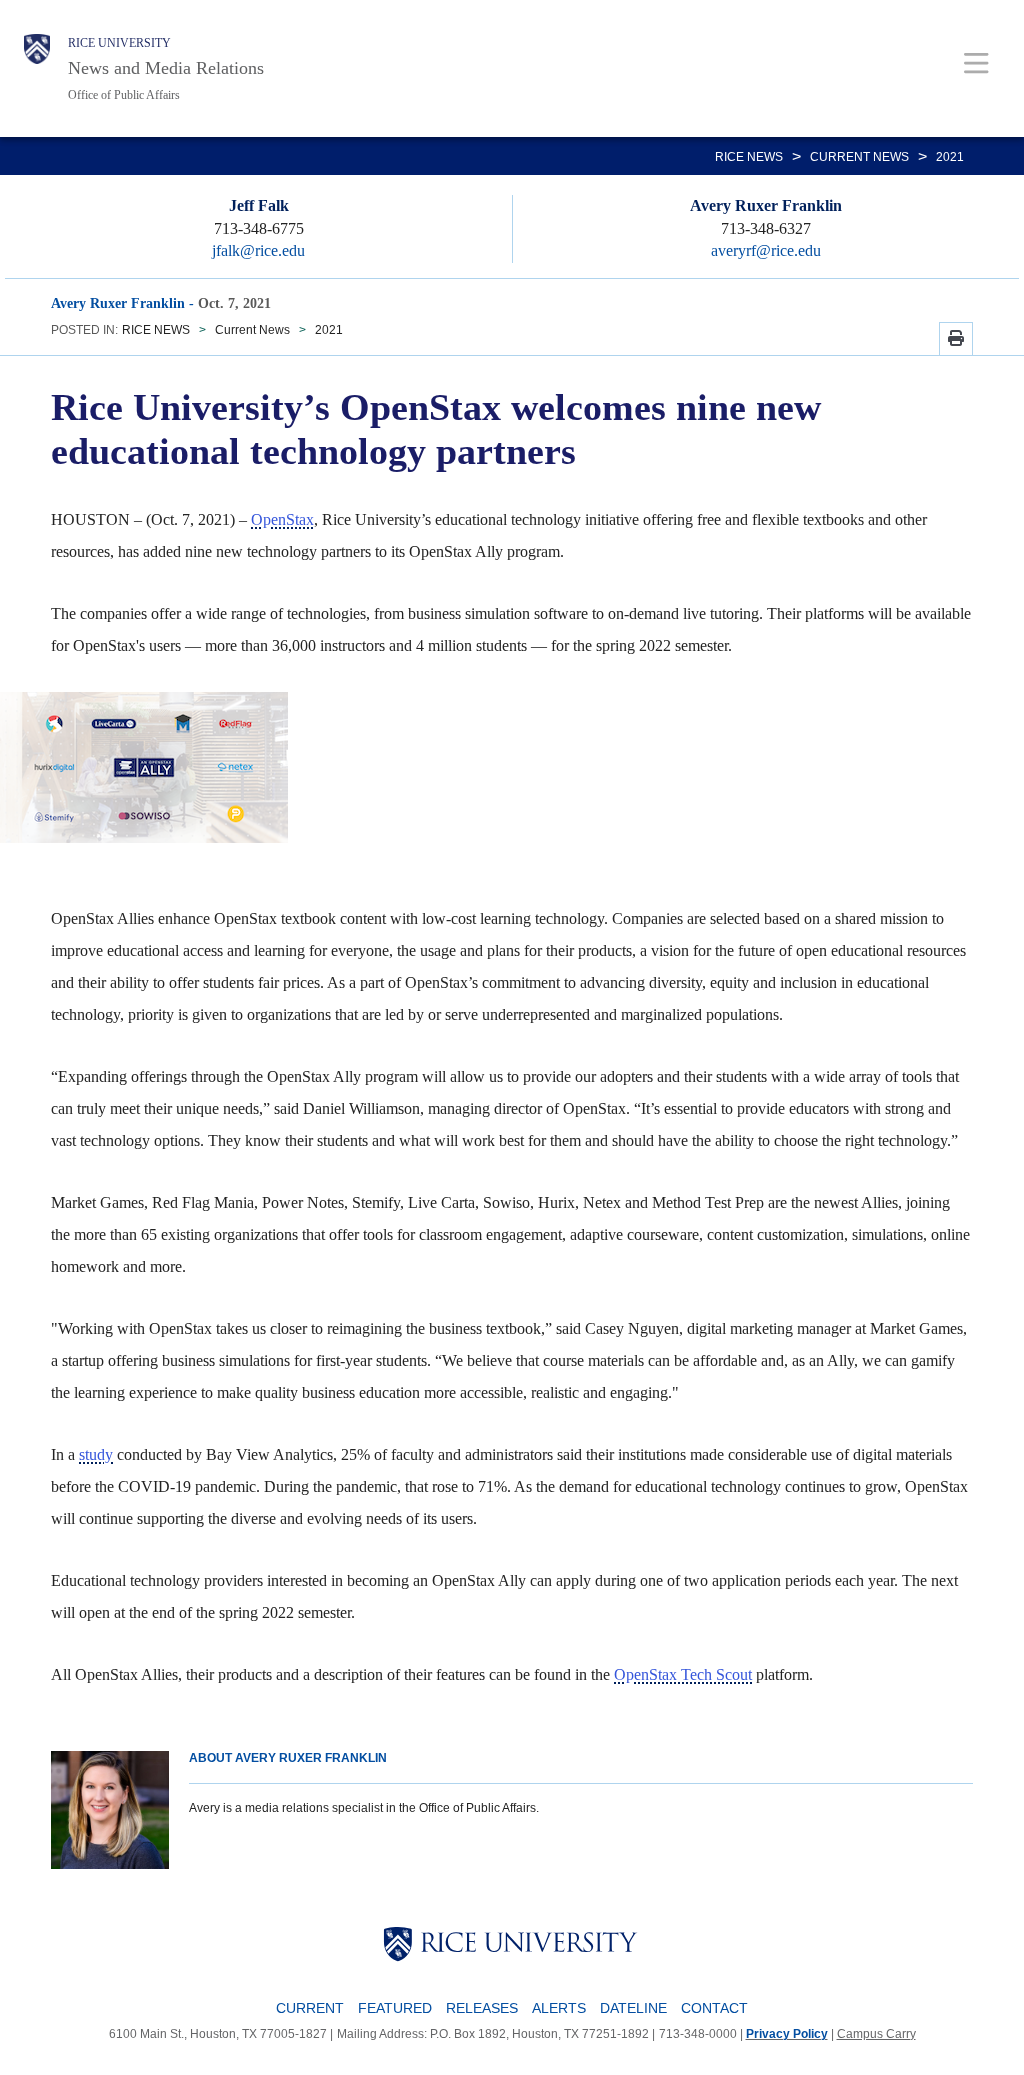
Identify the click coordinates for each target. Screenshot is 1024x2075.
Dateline (633, 2008)
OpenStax (282, 519)
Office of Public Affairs (124, 95)
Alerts (559, 2008)
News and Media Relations (166, 68)
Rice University (119, 43)
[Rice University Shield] (37, 68)
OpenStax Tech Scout (683, 1674)
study (96, 1454)
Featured (395, 2008)
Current (310, 2008)
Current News (859, 157)
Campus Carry (876, 2034)
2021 (950, 157)
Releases (482, 2008)
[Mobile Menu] (976, 62)
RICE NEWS (749, 157)
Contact (714, 2008)
